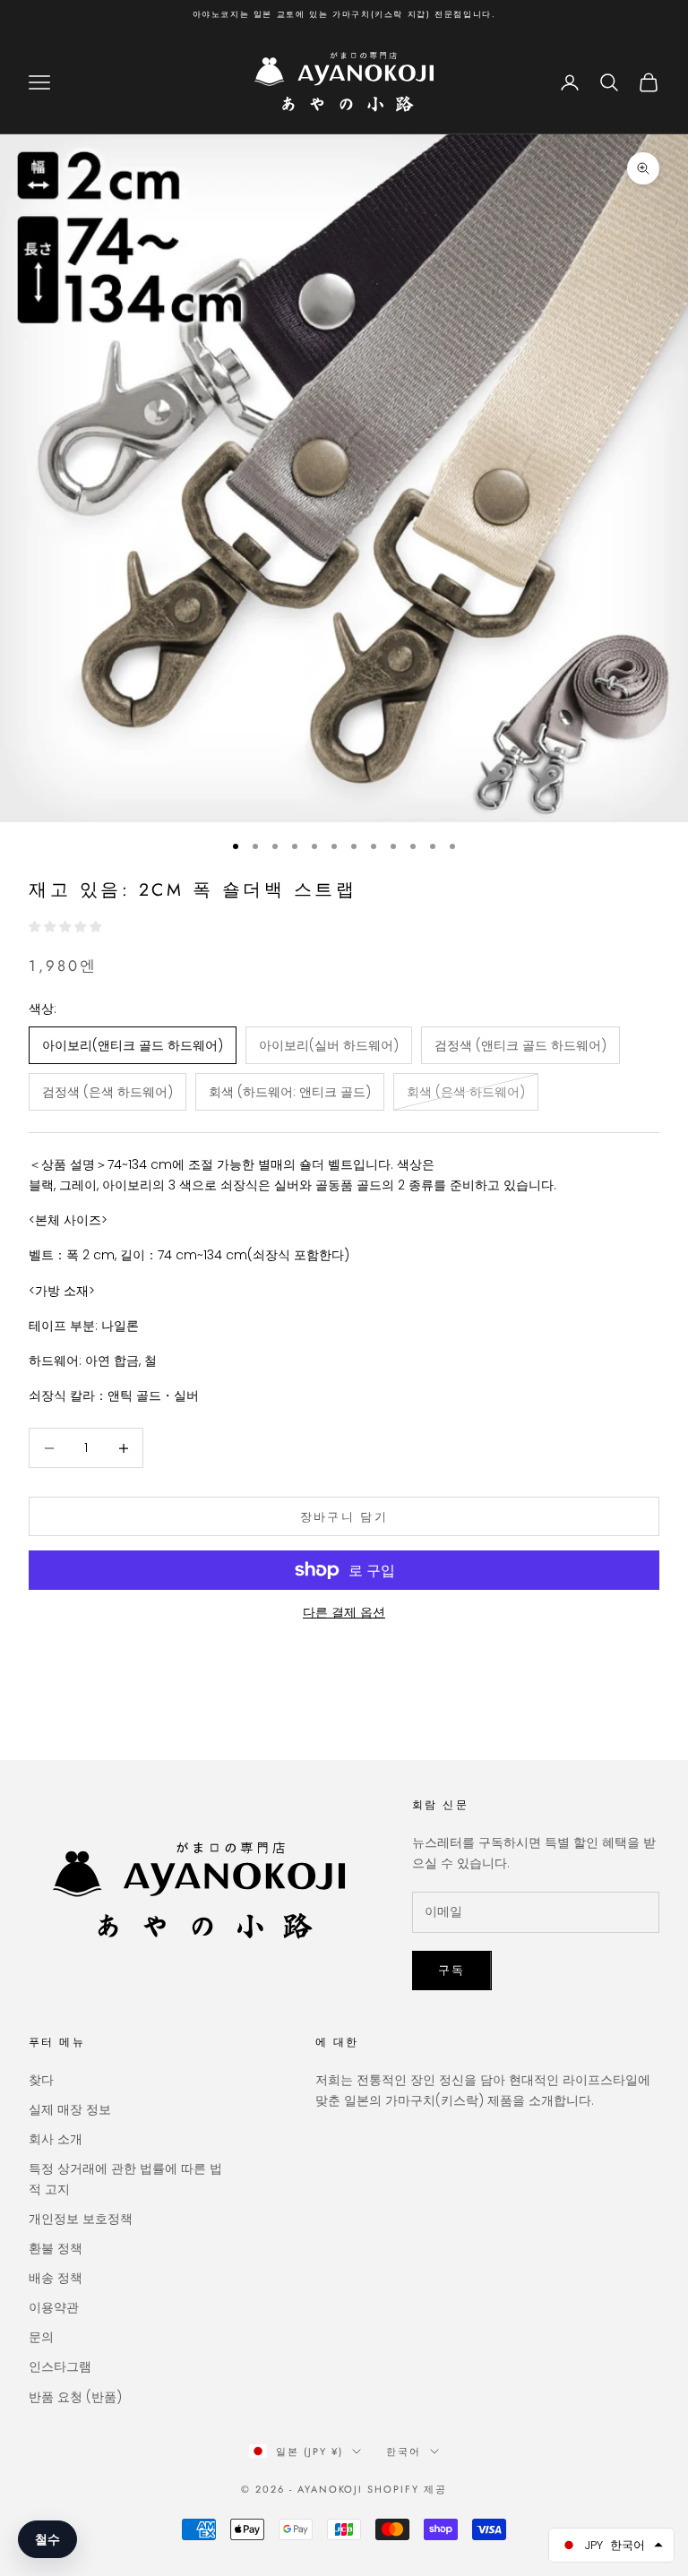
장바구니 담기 (344, 1517)
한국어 (404, 2451)
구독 (452, 1970)
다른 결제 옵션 (344, 1612)
